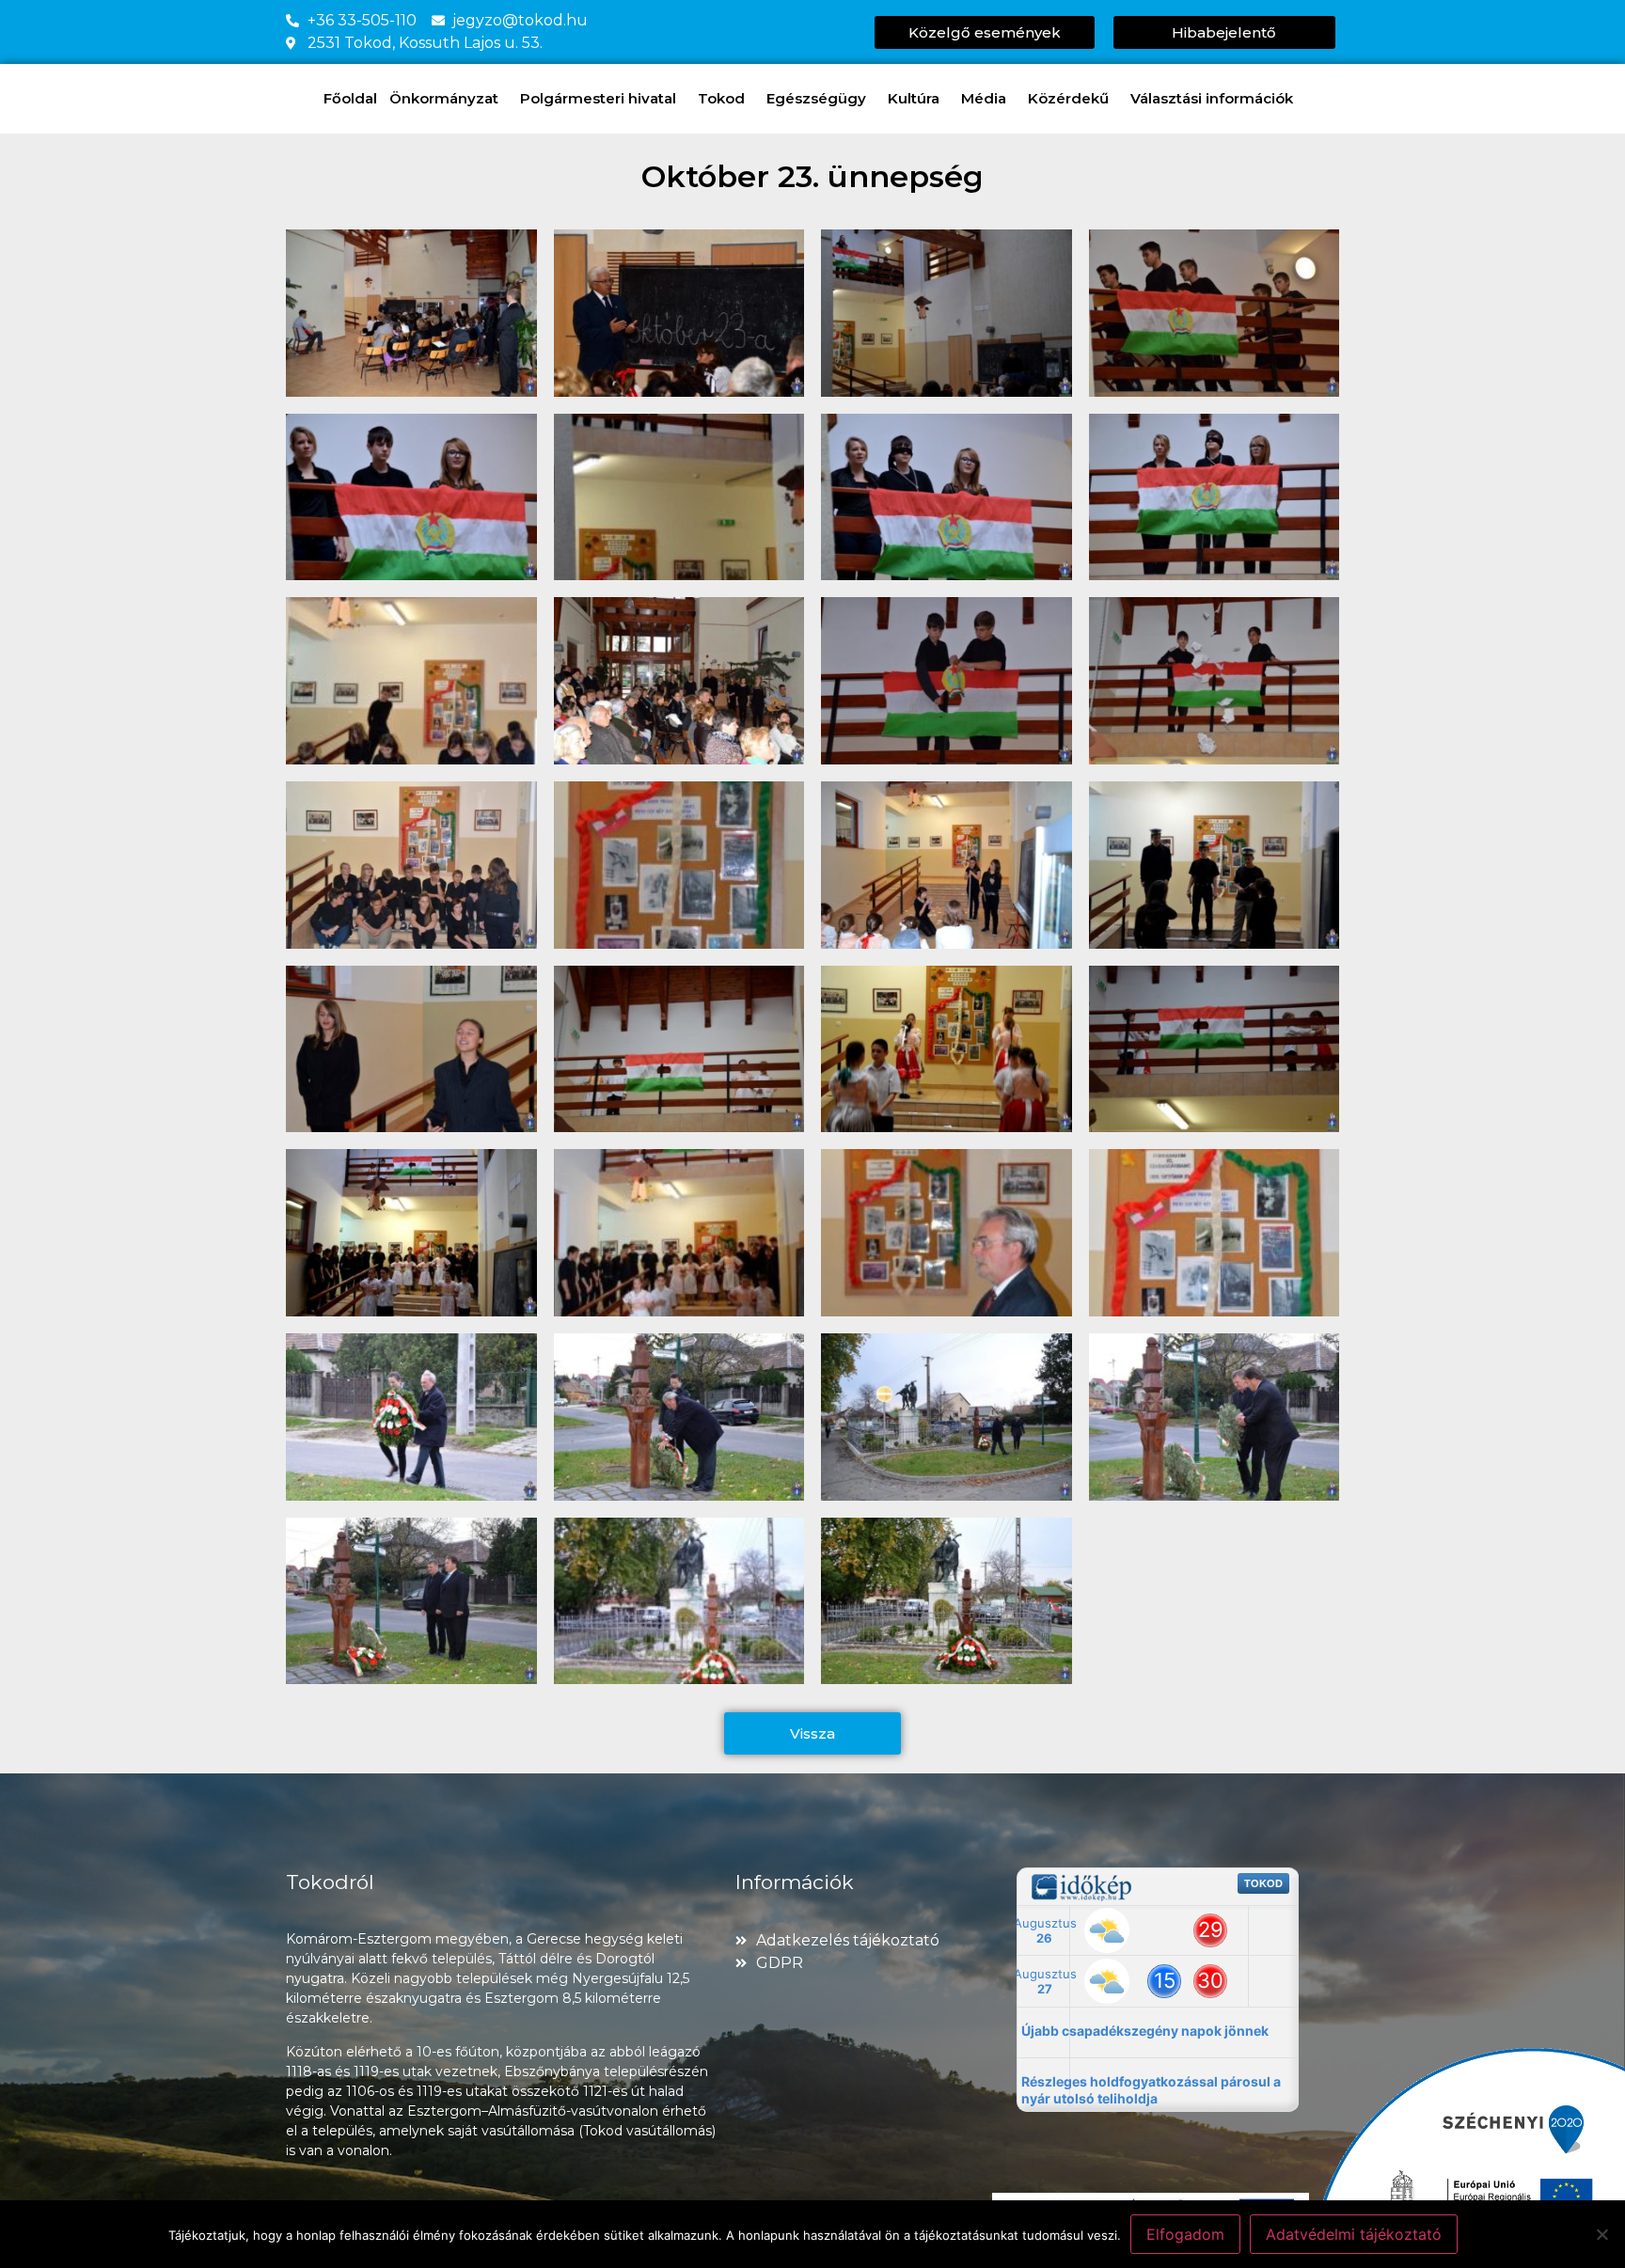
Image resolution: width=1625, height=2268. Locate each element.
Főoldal (350, 98)
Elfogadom (1185, 2234)
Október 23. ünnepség (812, 176)
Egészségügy (816, 98)
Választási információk (1212, 98)
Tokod (721, 98)
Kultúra (914, 98)
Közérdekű (1068, 98)
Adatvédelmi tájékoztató (1354, 2234)
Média (984, 98)
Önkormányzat (444, 98)
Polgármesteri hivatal (598, 98)
